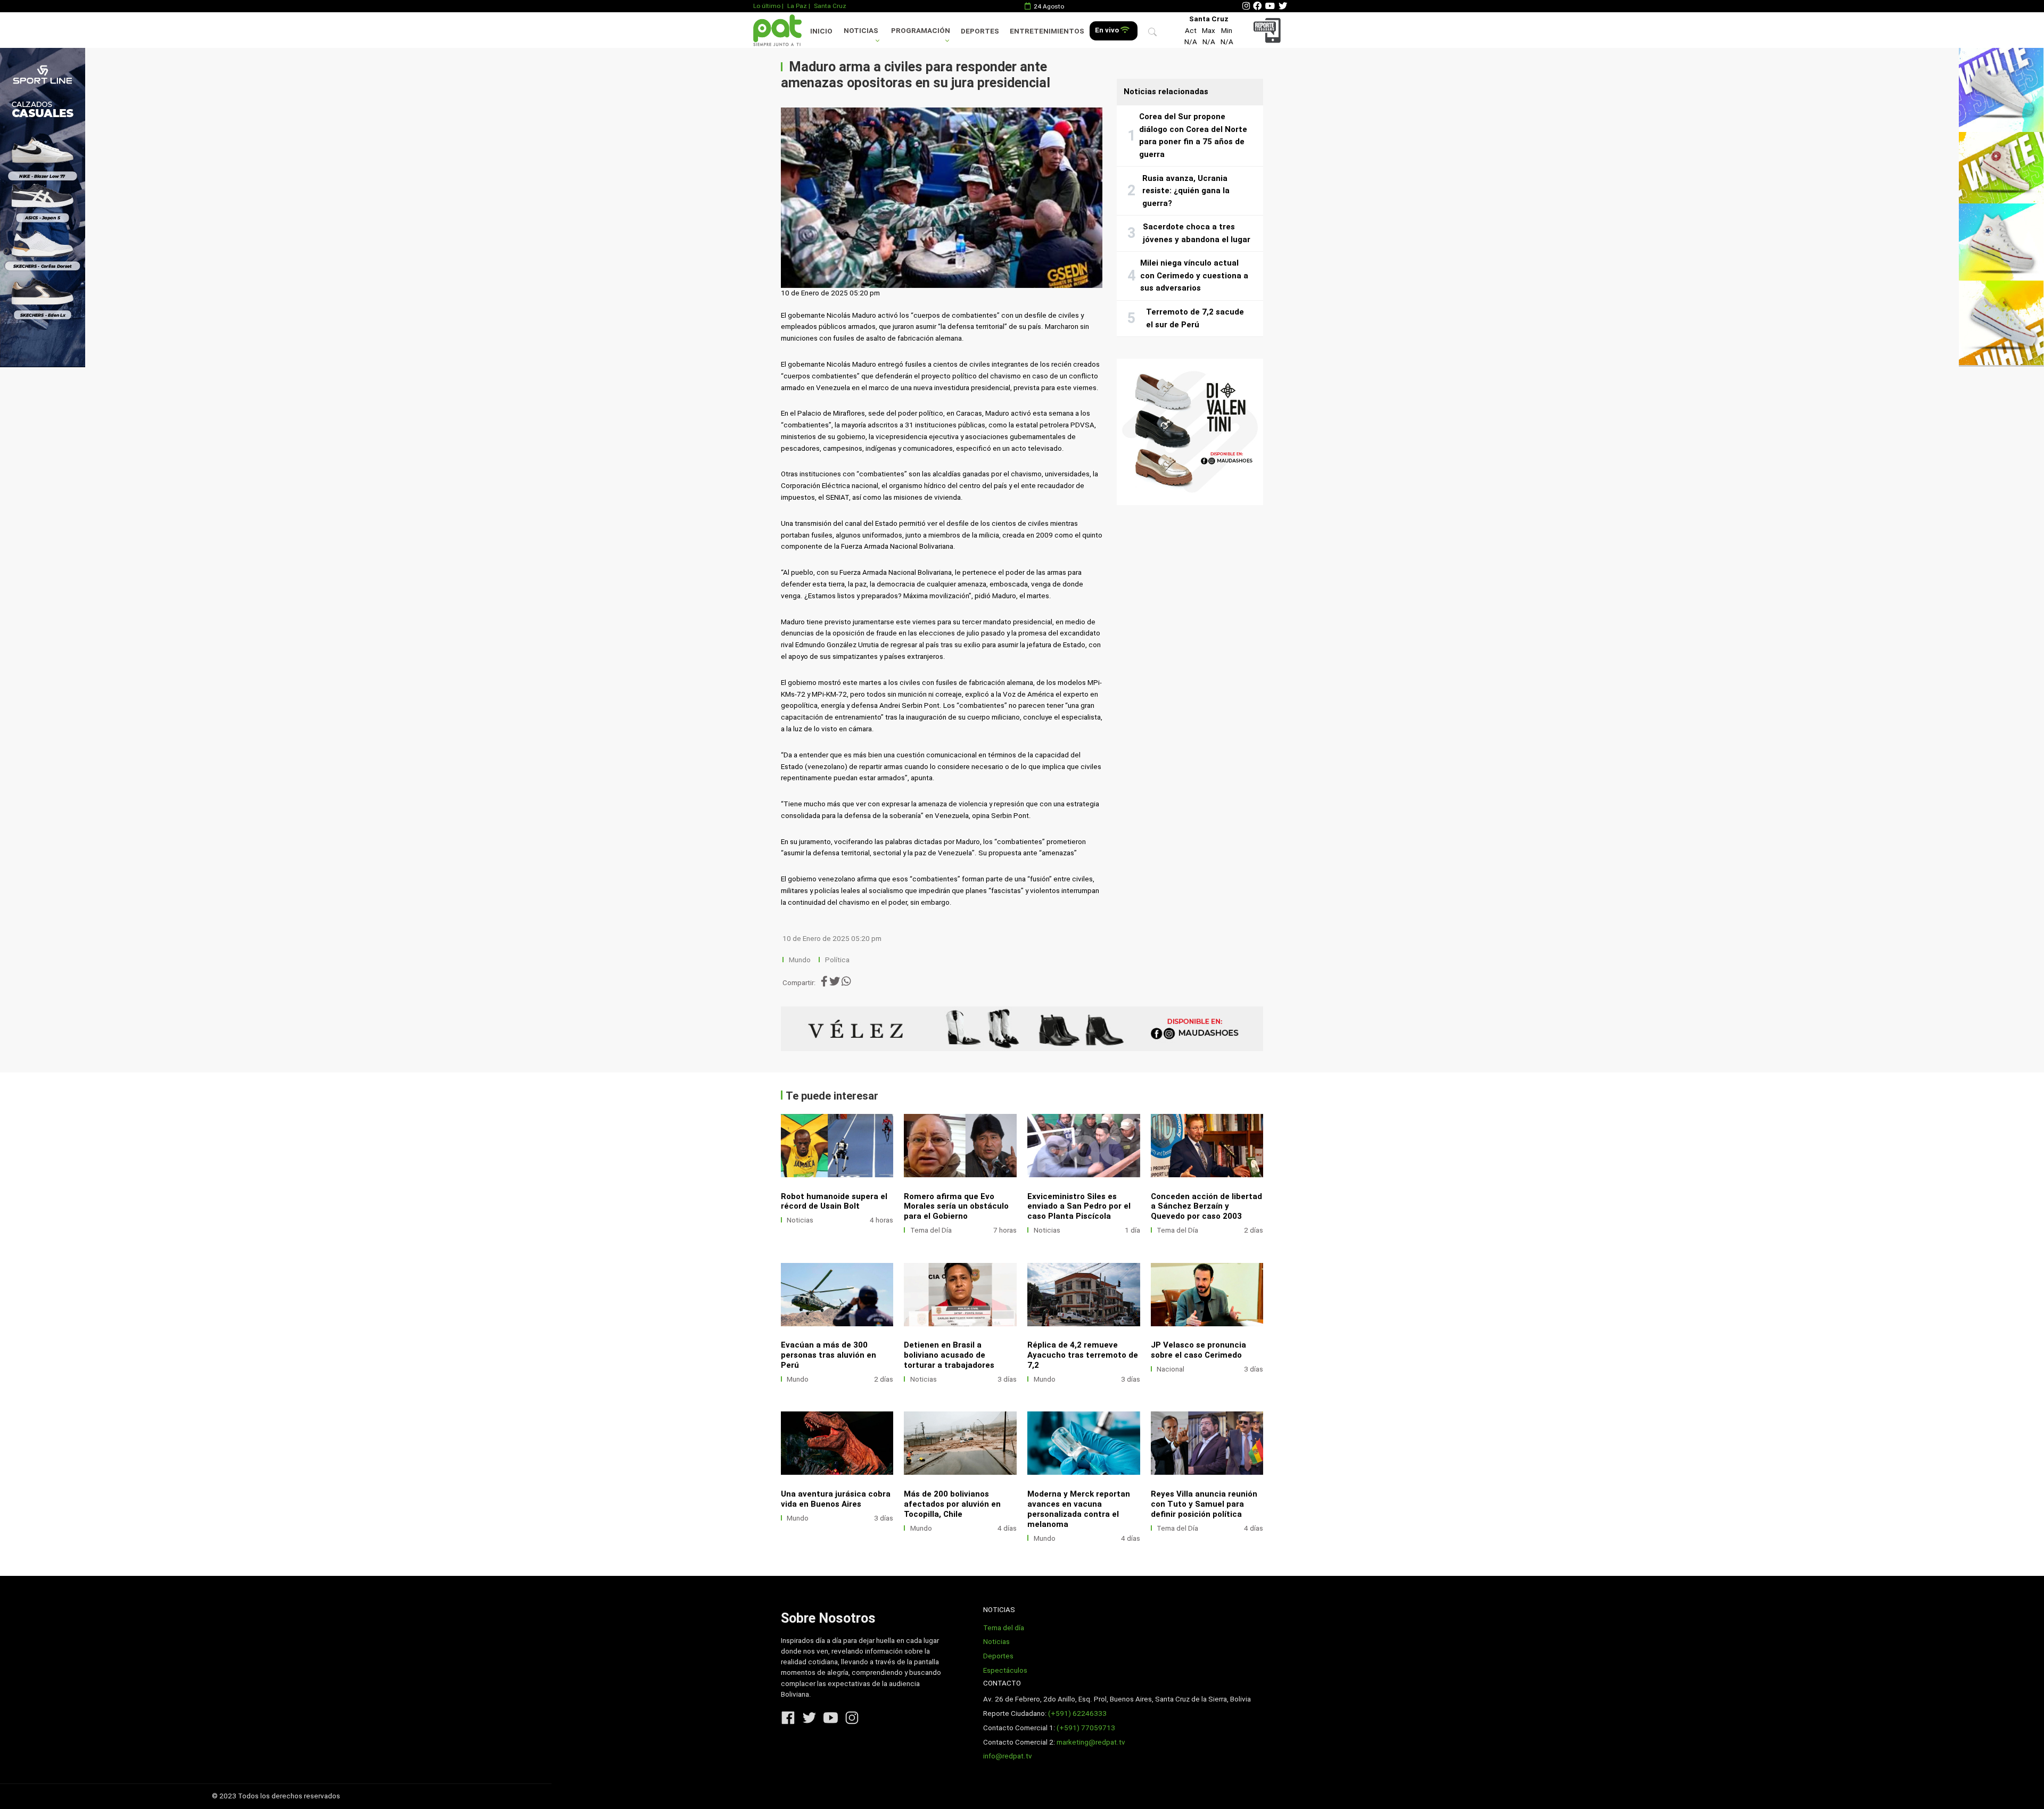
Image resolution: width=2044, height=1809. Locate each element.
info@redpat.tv (1008, 1756)
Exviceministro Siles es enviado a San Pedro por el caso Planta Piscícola (1079, 1207)
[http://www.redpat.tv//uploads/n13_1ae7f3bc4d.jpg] (837, 1295)
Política (837, 960)
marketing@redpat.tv (1091, 1742)
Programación (921, 31)
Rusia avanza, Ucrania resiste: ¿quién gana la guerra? (1186, 191)
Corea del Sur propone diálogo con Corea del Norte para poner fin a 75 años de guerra (1193, 135)
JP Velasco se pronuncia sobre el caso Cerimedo (1198, 1350)
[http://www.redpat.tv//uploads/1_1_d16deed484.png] (960, 1295)
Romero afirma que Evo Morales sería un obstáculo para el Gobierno (956, 1207)
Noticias (861, 31)
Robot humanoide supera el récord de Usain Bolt (834, 1201)
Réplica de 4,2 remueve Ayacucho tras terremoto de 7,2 (1083, 1355)
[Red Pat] (777, 30)
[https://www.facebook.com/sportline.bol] (1022, 1029)
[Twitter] (1283, 6)
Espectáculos (1005, 1670)
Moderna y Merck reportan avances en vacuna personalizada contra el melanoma (1079, 1509)
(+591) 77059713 (1086, 1728)
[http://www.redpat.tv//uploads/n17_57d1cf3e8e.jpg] (1207, 1146)
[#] (43, 207)
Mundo (800, 960)
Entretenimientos (1047, 31)
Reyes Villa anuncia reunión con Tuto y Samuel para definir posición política (1204, 1504)
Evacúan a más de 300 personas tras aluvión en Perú (829, 1355)
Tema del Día (931, 1230)
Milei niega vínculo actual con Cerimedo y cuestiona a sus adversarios (1194, 275)
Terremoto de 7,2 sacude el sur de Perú (1195, 318)
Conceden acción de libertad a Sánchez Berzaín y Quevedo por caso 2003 (1206, 1207)
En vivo (1108, 30)
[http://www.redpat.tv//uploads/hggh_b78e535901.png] (1084, 1146)
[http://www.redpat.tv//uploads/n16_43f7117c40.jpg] (1084, 1295)
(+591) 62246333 (1077, 1713)
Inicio (821, 31)
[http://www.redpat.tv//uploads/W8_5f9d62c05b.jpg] (837, 1146)
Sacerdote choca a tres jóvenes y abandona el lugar (1197, 233)
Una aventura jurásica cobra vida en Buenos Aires (836, 1499)
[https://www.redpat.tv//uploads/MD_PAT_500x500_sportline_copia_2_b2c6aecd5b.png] (1190, 432)
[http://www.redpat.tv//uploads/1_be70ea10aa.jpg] (837, 1443)
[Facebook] (1257, 6)
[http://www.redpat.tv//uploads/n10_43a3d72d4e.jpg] (1084, 1443)
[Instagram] (1246, 6)
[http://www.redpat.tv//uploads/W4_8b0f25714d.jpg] (960, 1146)
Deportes (980, 31)
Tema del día (1004, 1628)
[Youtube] (1270, 6)
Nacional (1171, 1369)
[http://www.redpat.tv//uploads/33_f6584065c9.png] (960, 1443)
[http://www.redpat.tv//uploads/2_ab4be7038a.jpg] (1207, 1295)
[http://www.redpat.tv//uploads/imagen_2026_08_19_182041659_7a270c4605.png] (1207, 1443)
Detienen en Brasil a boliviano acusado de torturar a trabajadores (949, 1355)
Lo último (767, 6)
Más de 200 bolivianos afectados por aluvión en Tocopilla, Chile (952, 1504)
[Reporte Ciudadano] (1269, 30)
